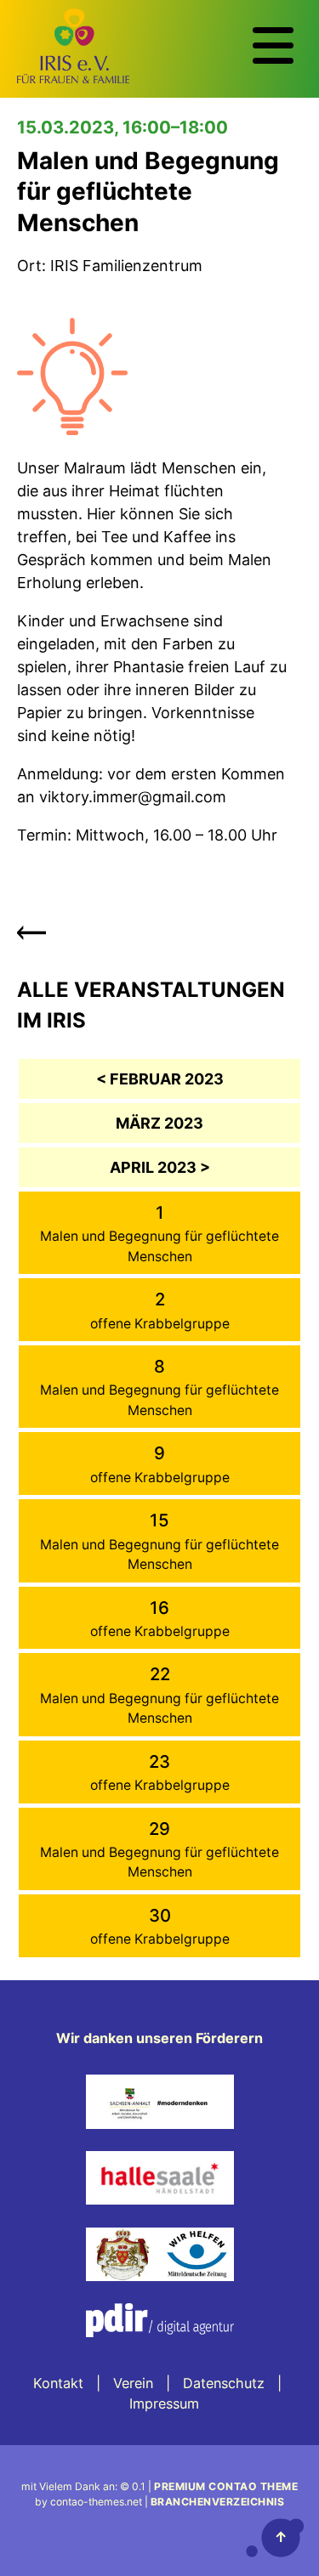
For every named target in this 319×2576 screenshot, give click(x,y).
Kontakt (58, 2383)
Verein (133, 2383)
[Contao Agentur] (160, 2349)
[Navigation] (273, 46)
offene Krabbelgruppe (160, 1324)
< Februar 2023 (160, 1079)
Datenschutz (224, 2383)
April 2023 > (160, 1167)
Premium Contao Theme (226, 2486)
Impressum (164, 2403)
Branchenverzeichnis (218, 2502)
